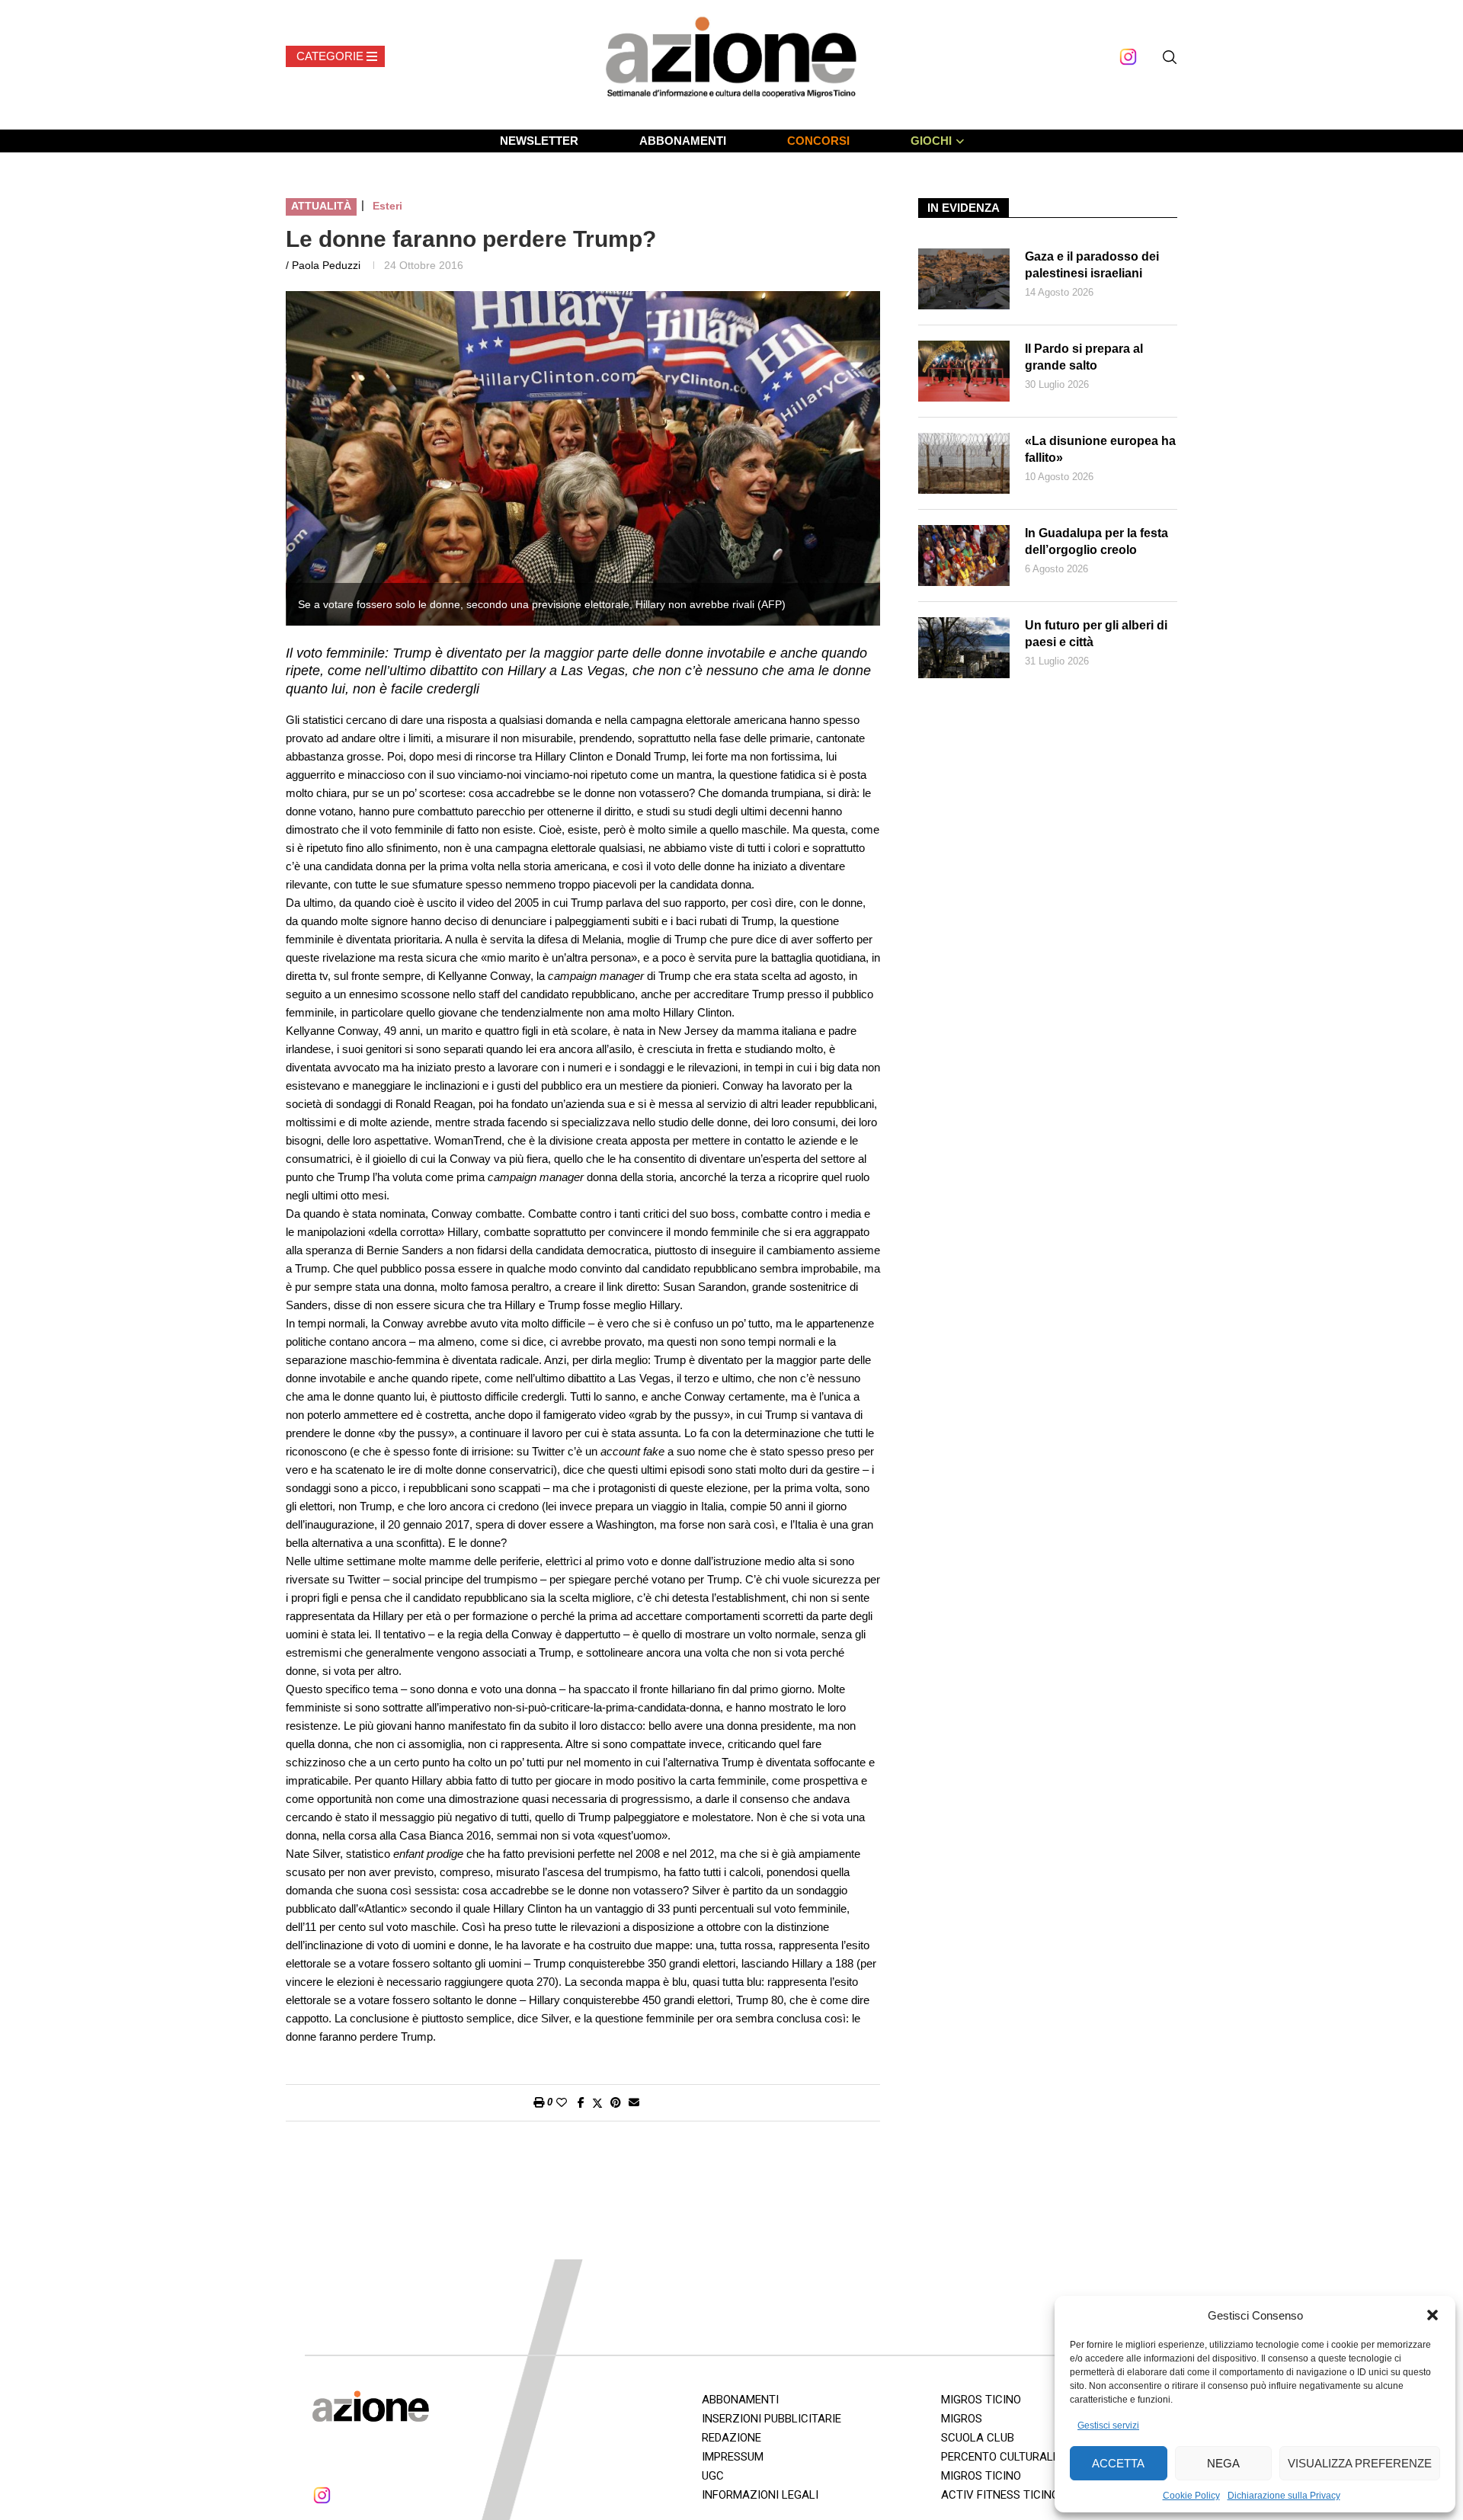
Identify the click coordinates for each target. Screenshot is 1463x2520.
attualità (321, 206)
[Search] (1170, 57)
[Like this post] (562, 2102)
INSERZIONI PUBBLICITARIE (772, 2419)
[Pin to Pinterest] (616, 2102)
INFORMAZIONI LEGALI (760, 2495)
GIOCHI (931, 141)
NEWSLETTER (539, 141)
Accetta (1118, 2463)
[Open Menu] (335, 56)
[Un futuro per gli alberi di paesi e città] (964, 648)
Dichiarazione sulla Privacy (1284, 2496)
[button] (1433, 2315)
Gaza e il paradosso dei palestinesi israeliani (1092, 265)
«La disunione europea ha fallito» (1100, 449)
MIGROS (962, 2419)
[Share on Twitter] (597, 2103)
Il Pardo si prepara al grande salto (1084, 357)
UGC (713, 2476)
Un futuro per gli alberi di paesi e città (1096, 634)
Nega (1223, 2463)
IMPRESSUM (733, 2457)
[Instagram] (1128, 57)
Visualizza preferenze (1360, 2463)
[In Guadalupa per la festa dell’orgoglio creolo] (964, 556)
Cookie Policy (1191, 2496)
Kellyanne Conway (484, 976)
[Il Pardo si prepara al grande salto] (964, 371)
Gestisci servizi (1108, 2426)
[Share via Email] (634, 2102)
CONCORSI (818, 141)
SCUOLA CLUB (978, 2438)
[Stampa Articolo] (539, 2102)
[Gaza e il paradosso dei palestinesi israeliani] (964, 279)
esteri (387, 206)
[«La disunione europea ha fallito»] (964, 463)
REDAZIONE (731, 2438)
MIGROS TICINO (981, 2400)
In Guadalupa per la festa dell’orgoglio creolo (1096, 541)
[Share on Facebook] (581, 2102)
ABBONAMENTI (683, 141)
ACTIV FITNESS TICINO (1000, 2495)
